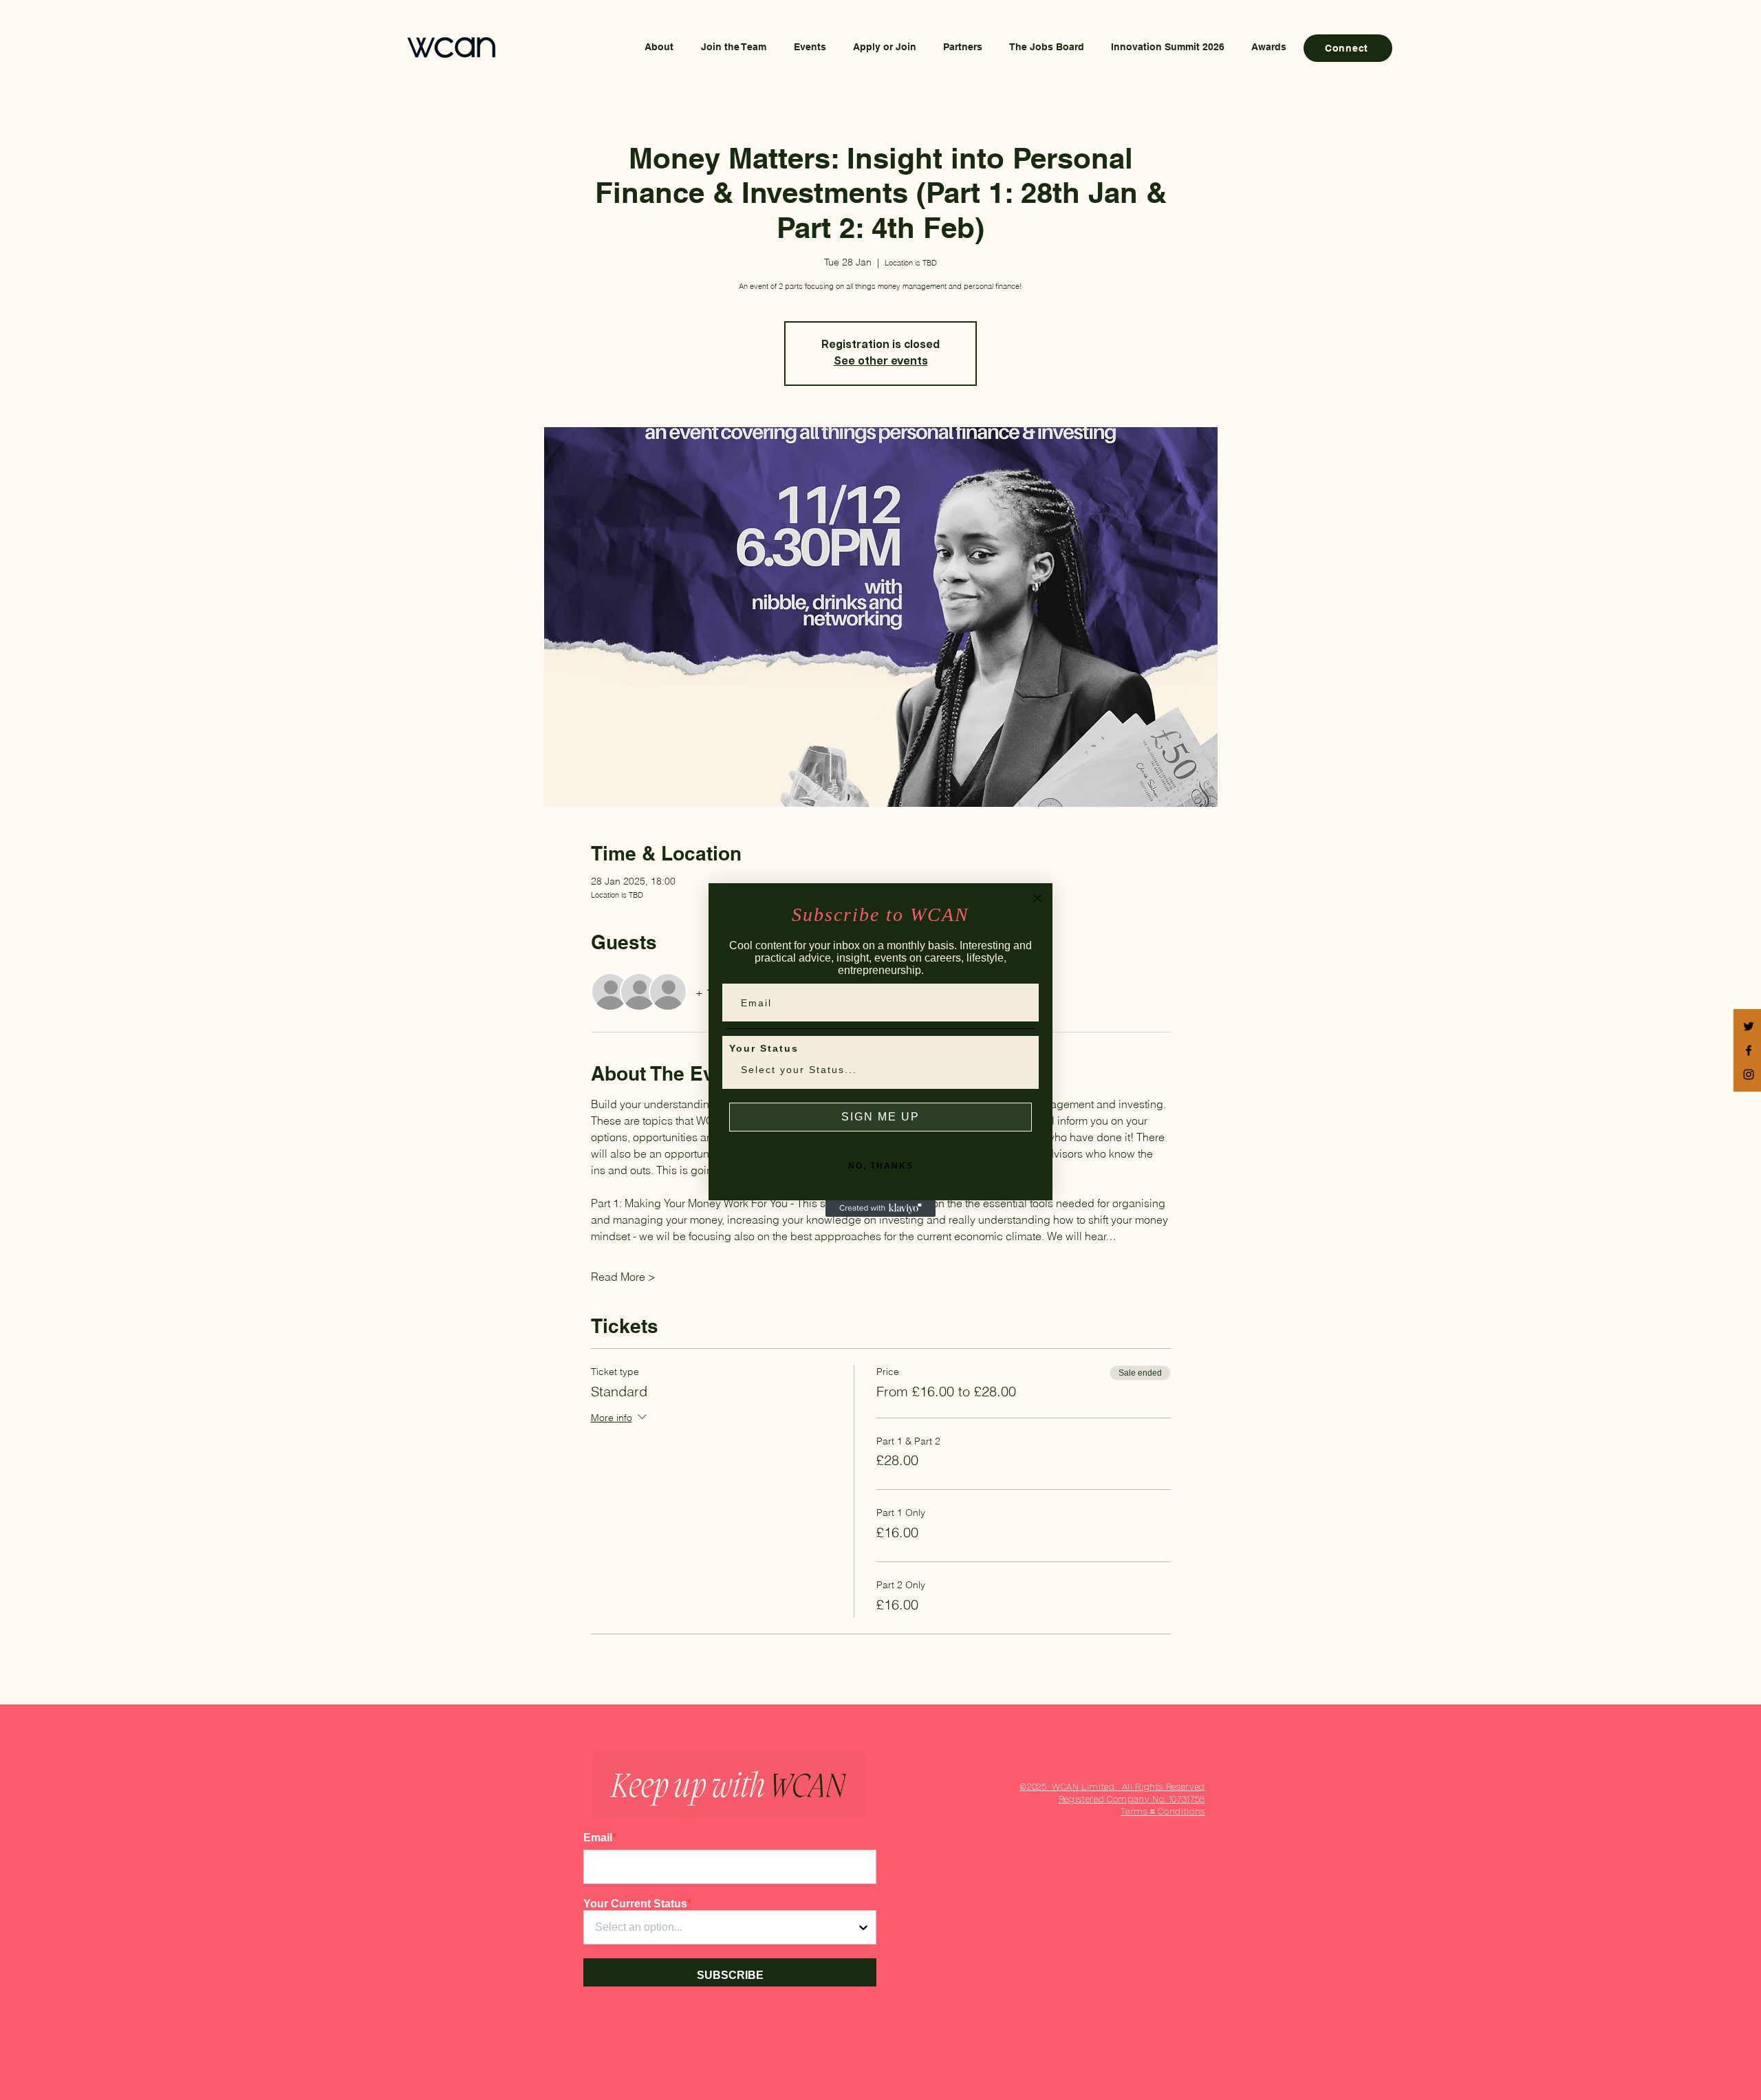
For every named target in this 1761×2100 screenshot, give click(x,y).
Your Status (764, 1048)
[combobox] (876, 1070)
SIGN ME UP (880, 1117)
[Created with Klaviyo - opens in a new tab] (880, 1209)
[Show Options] (1019, 1070)
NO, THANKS (881, 1166)
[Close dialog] (1037, 898)
